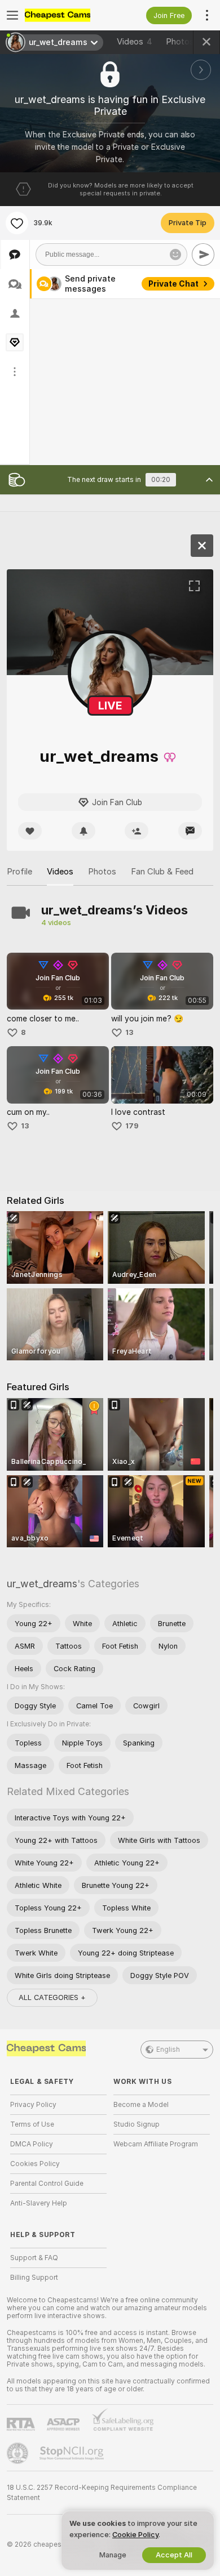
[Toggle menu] (12, 15)
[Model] (202, 546)
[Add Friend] (137, 831)
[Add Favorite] (17, 223)
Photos (186, 42)
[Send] (203, 255)
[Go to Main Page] (67, 15)
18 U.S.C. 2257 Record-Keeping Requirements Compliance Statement (102, 2493)
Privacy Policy (33, 2105)
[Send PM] (190, 831)
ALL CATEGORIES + (52, 1997)
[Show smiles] (175, 255)
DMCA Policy (32, 2144)
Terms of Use (32, 2124)
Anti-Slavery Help (39, 2203)
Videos (135, 42)
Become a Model (141, 2105)
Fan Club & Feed (162, 872)
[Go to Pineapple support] (19, 2453)
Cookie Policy (135, 2535)
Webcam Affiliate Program (156, 2144)
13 (129, 1032)
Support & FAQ (34, 2258)
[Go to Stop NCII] (73, 2453)
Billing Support (34, 2278)
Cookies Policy (35, 2164)
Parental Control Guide (47, 2184)
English (168, 2050)
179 (132, 1126)
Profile (19, 872)
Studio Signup (137, 2124)
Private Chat (173, 284)
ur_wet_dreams (42, 1584)
